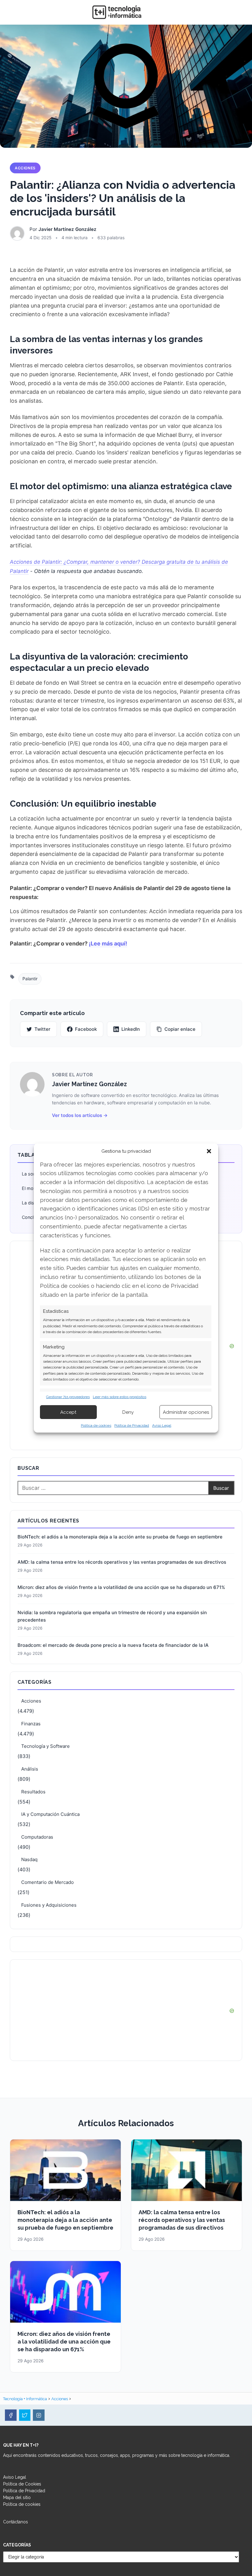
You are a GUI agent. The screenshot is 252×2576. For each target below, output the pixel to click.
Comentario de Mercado (47, 1882)
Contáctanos (16, 2522)
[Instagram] (39, 2415)
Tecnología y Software (45, 1746)
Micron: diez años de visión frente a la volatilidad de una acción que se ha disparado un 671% (121, 1587)
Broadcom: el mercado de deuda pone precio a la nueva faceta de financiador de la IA (113, 1645)
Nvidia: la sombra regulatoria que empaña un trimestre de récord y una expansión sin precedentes (112, 1616)
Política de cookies (96, 1425)
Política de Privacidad (132, 1425)
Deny (128, 1412)
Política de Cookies (22, 2484)
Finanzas (31, 1724)
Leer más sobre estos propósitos (120, 1397)
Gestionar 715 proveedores (68, 1397)
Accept (68, 1412)
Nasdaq (29, 1859)
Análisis (30, 1769)
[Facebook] (11, 2415)
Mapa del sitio (17, 2497)
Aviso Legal (162, 1425)
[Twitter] (25, 2415)
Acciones (25, 168)
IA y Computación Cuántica (50, 1814)
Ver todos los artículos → (80, 1115)
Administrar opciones (186, 1412)
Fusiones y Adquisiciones (49, 1905)
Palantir (30, 979)
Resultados (33, 1792)
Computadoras (37, 1837)
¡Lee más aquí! (108, 943)
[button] (209, 1151)
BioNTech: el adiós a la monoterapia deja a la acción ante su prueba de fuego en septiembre (120, 1537)
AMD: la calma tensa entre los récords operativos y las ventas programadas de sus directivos (122, 1562)
